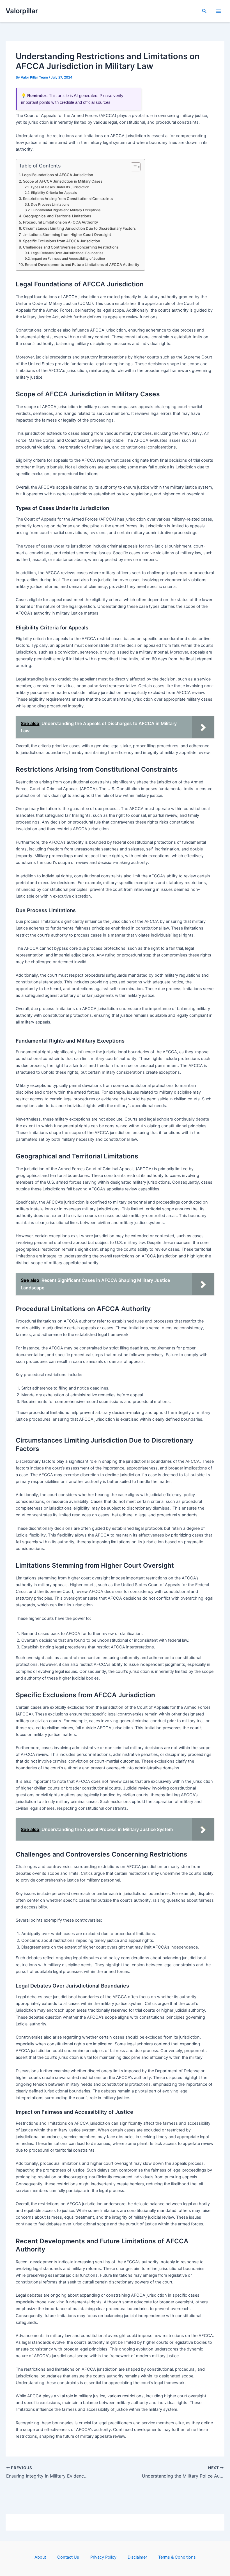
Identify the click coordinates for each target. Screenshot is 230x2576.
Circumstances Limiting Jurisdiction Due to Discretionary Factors (79, 228)
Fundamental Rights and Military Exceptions (66, 210)
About (40, 2557)
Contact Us (68, 2557)
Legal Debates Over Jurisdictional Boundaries (67, 253)
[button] (204, 11)
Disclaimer (137, 2557)
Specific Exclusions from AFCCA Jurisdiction (62, 241)
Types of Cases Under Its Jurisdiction (60, 187)
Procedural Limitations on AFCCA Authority (60, 222)
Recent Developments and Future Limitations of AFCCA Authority (82, 264)
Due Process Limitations (50, 204)
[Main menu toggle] (219, 11)
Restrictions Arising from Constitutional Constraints (68, 199)
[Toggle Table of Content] (133, 167)
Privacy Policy (103, 2557)
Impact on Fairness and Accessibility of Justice (68, 259)
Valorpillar (22, 11)
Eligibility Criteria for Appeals (54, 193)
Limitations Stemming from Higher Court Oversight (67, 234)
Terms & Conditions (177, 2557)
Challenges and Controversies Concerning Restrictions (71, 247)
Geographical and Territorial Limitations (57, 216)
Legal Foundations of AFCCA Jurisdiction (58, 175)
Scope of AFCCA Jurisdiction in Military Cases (63, 181)
